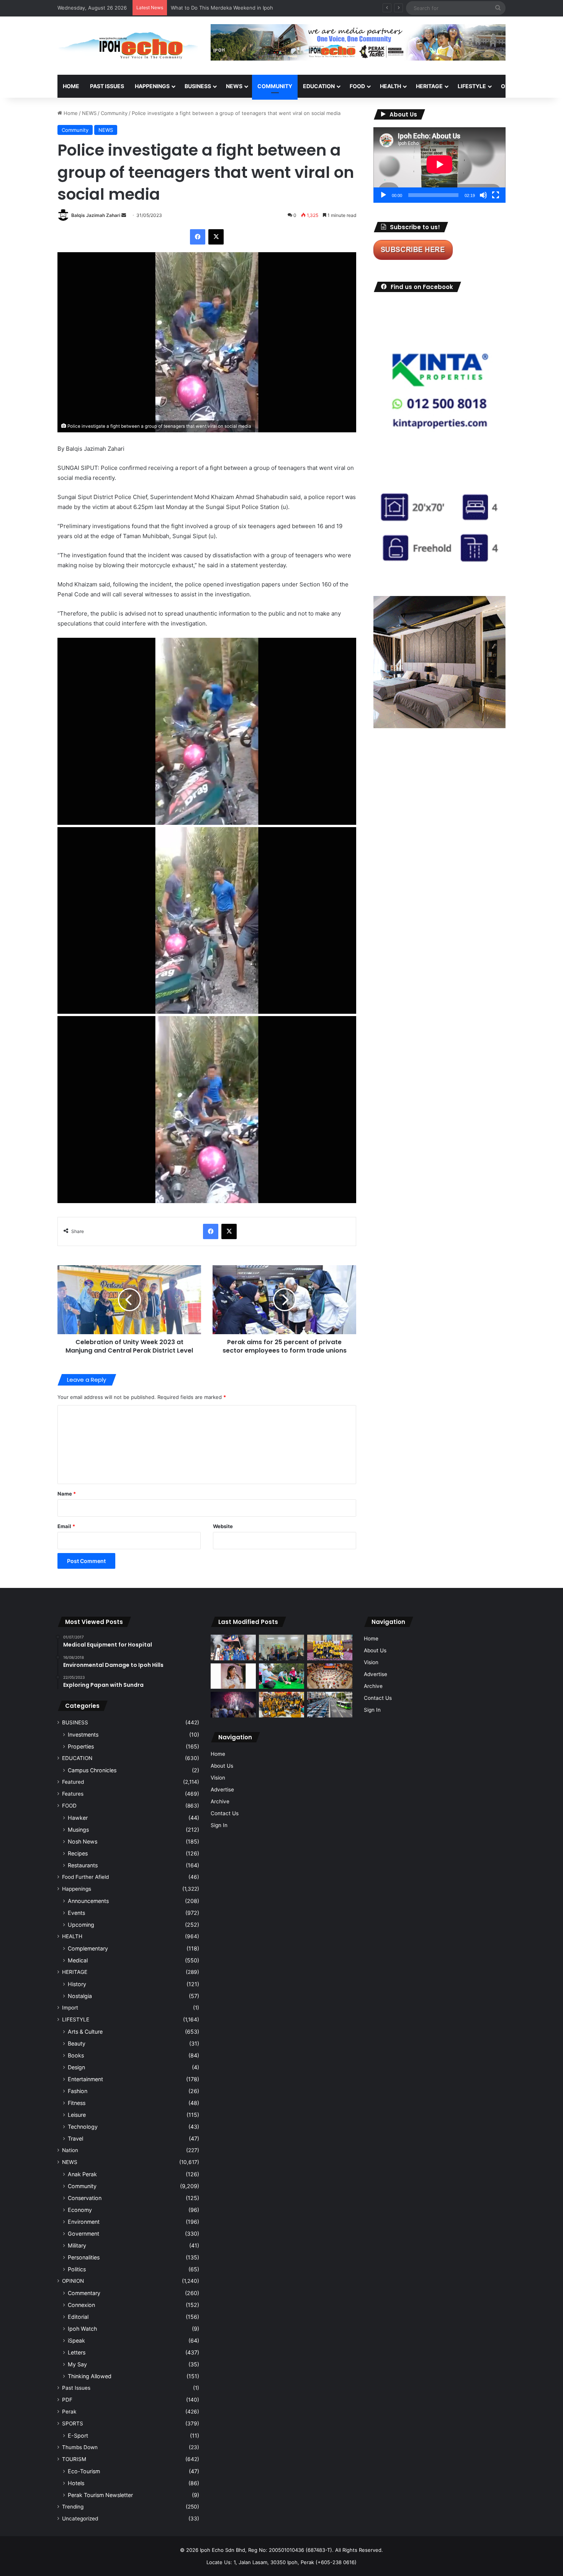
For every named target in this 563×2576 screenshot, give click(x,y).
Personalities (84, 2257)
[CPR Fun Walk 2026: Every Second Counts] (281, 1676)
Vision (218, 1778)
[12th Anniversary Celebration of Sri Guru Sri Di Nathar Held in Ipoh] (281, 1705)
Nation (70, 2150)
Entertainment (85, 2079)
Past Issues (107, 86)
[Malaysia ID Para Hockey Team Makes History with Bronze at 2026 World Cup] (233, 1648)
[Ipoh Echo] (128, 46)
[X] (216, 237)
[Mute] (483, 195)
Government (83, 2234)
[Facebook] (198, 237)
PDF (67, 2400)
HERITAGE (429, 86)
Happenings (77, 1889)
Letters (77, 2352)
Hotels (76, 2483)
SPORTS (73, 2423)
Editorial (78, 2317)
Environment (84, 2222)
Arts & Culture (85, 2032)
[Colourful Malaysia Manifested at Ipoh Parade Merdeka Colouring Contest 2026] (330, 1676)
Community (114, 113)
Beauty (77, 2043)
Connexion (81, 2305)
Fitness (77, 2103)
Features (73, 1794)
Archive (220, 1801)
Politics (77, 2269)
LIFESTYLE (472, 86)
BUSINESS (198, 86)
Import (70, 2008)
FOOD (357, 86)
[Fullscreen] (496, 195)
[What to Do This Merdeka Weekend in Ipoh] (233, 1704)
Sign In (219, 1825)
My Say (77, 2364)
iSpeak (76, 2340)
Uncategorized (80, 2519)
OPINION (512, 86)
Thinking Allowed (90, 2376)
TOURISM (74, 2459)
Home (71, 86)
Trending (73, 2507)
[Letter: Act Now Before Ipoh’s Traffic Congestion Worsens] (330, 1705)
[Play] (383, 195)
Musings (78, 1830)
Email (66, 1526)
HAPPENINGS (152, 86)
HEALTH (390, 86)
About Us (222, 1766)
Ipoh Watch (82, 2329)
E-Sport (78, 2436)
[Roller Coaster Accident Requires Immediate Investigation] (233, 1676)
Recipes (78, 1853)
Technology (83, 2127)
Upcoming (81, 1925)
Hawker (78, 1818)
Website (223, 1526)
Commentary (84, 2293)
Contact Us (225, 1813)
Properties (81, 1746)
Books (76, 2055)
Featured (73, 1782)
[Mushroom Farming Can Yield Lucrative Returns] (281, 1648)
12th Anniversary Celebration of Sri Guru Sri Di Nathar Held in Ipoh (250, 8)
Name (67, 1494)
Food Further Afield (85, 1877)
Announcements (88, 1901)
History (77, 1984)
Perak (69, 2412)
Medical (78, 1960)
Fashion (78, 2091)
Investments (83, 1735)
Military (77, 2245)
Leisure (77, 2115)
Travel (75, 2138)
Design (76, 2067)
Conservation (85, 2198)
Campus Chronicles (92, 1770)
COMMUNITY (275, 86)
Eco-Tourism (84, 2471)
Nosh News (83, 1841)
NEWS (234, 86)
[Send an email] (124, 215)
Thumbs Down (80, 2447)
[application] (439, 165)
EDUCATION (319, 86)
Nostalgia (80, 1996)
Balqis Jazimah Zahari (96, 215)
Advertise (222, 1790)
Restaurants (83, 1865)
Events (76, 1913)
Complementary (88, 1948)
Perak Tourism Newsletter (100, 2495)
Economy (80, 2210)
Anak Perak (82, 2174)
